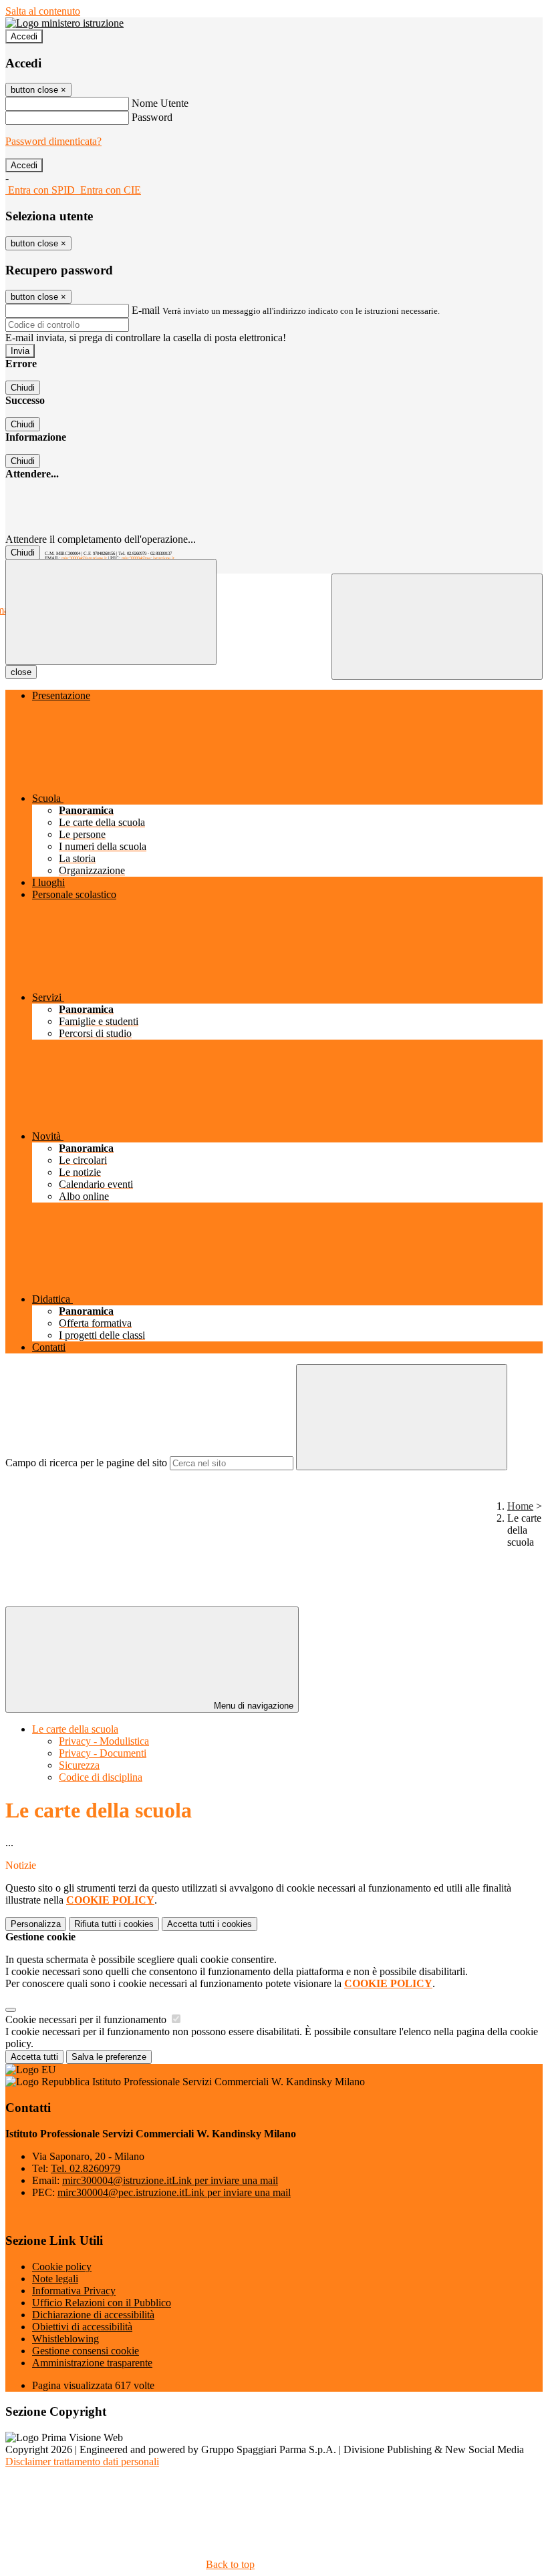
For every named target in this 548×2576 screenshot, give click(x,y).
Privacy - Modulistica (104, 1741)
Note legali (55, 2279)
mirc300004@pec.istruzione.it (148, 558)
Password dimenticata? (53, 141)
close (21, 672)
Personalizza (36, 1924)
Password (152, 117)
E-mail (146, 310)
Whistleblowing (65, 2339)
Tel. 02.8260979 (86, 2168)
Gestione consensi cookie (86, 2351)
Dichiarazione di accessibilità (93, 2315)
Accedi (24, 36)
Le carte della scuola (75, 1729)
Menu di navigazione (252, 1706)
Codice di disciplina (101, 1777)
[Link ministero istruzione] (64, 23)
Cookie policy (62, 2267)
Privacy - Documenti (103, 1753)
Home (520, 1506)
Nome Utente (160, 103)
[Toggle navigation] (111, 612)
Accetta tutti (210, 1924)
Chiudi (23, 388)
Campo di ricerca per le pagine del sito (86, 1463)
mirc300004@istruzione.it (84, 558)
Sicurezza (79, 1765)
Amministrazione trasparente (92, 2363)
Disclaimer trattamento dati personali (82, 2461)
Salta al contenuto (43, 11)
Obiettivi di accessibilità (82, 2327)
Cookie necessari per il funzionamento (87, 2019)
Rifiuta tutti (114, 1924)
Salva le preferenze (109, 2057)
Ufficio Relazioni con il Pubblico (102, 2303)
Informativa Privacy (74, 2291)
